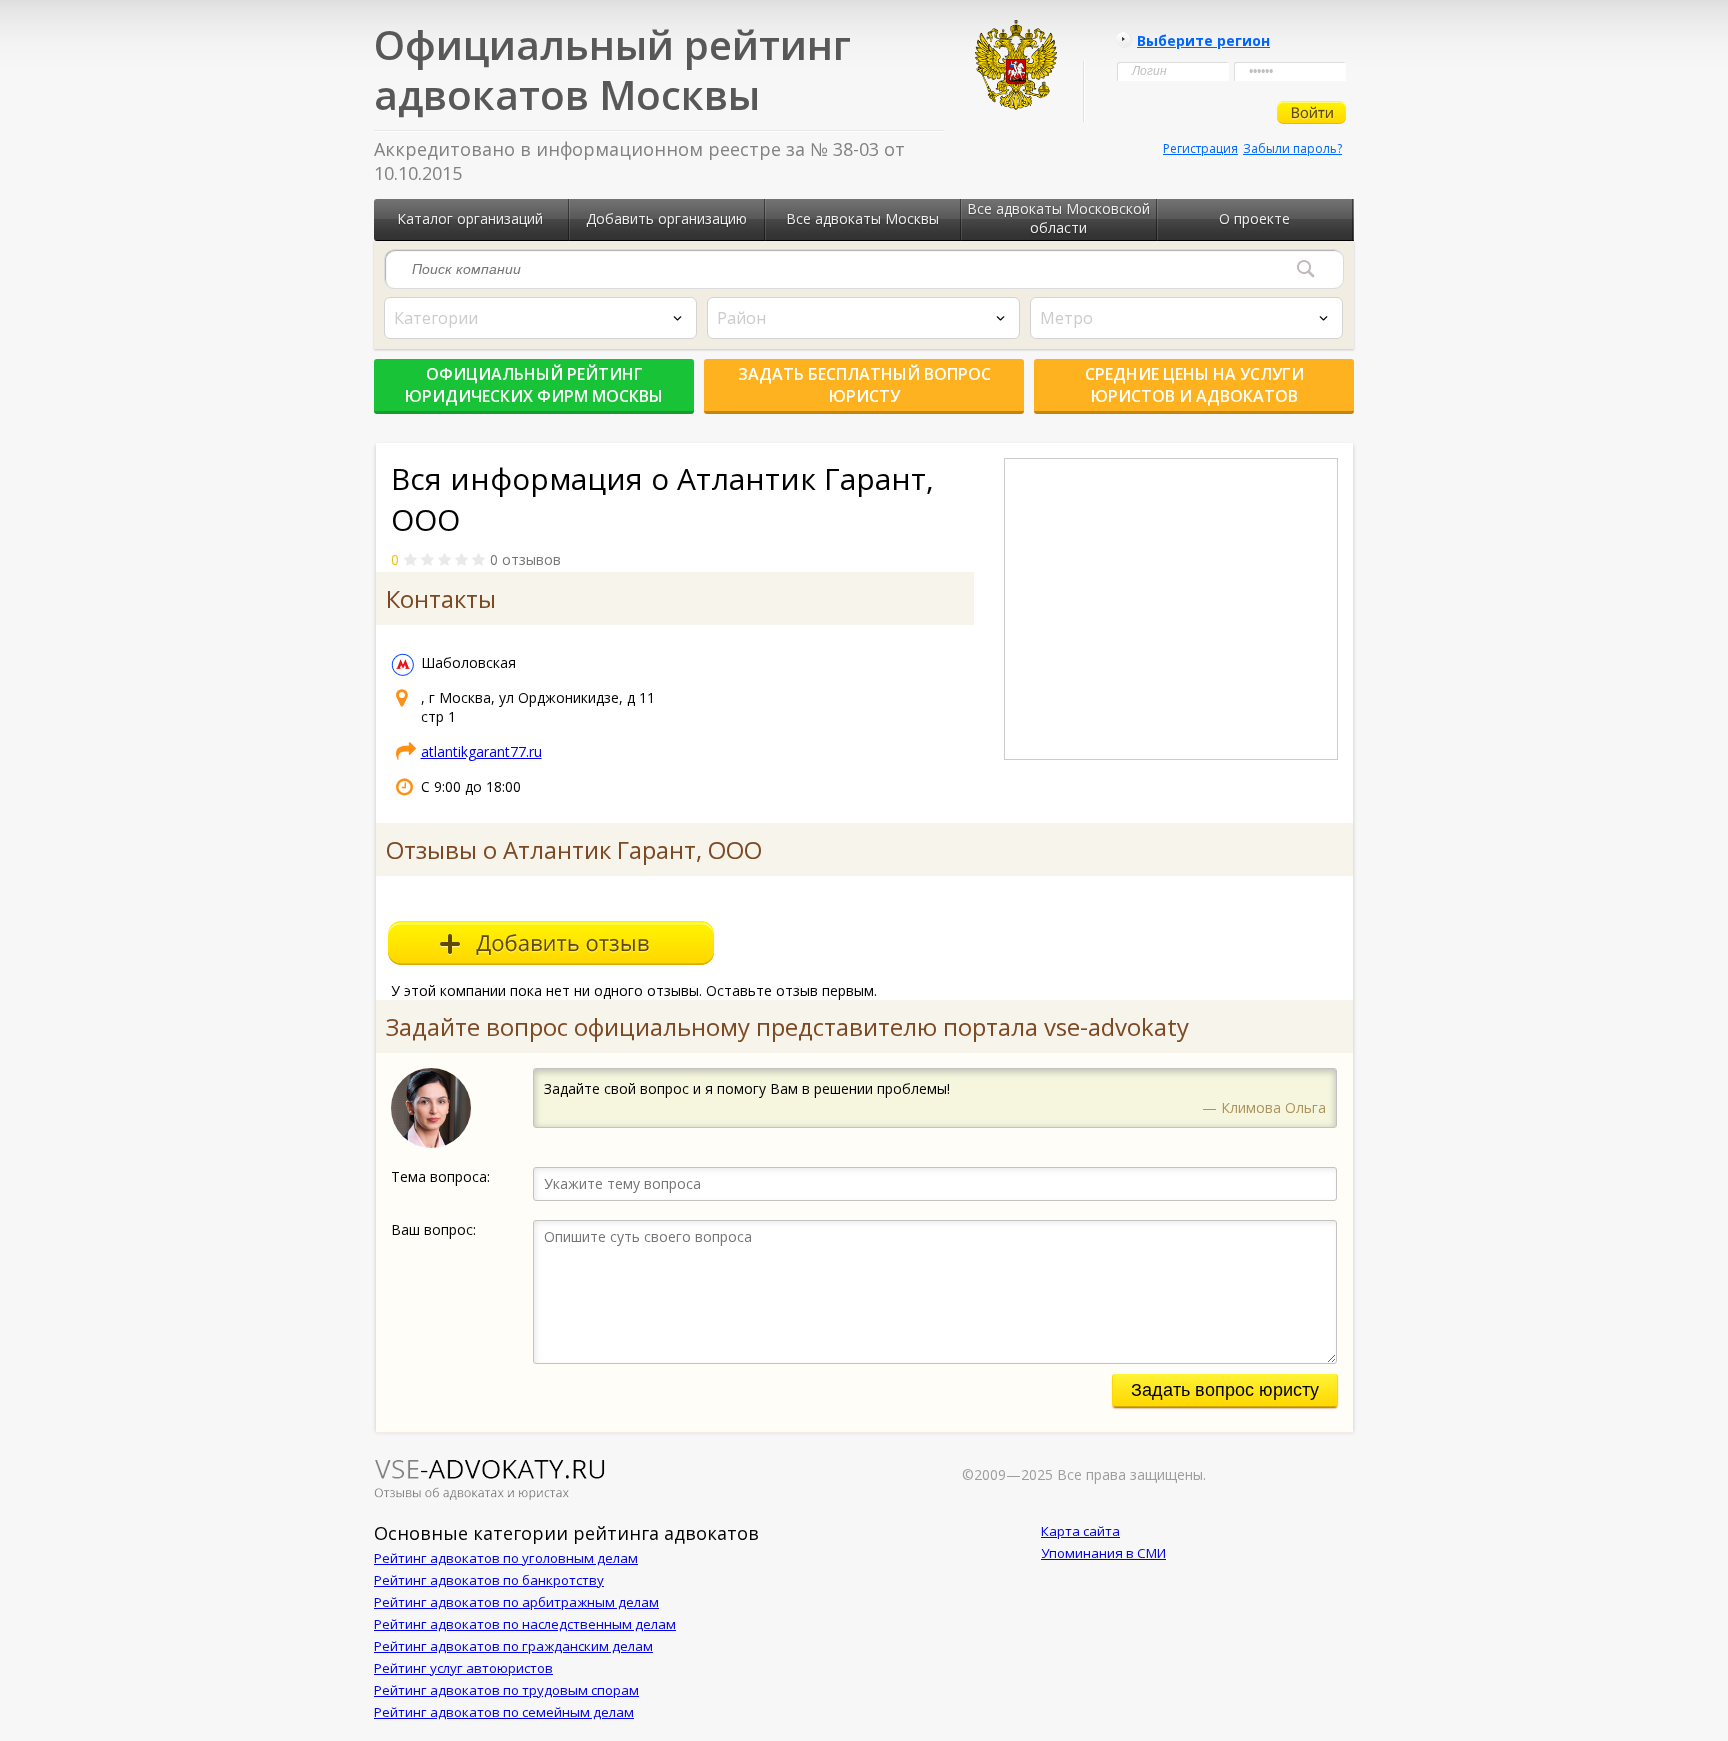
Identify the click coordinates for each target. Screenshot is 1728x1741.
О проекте (1254, 218)
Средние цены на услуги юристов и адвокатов (1194, 385)
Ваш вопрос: (433, 1229)
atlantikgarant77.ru (481, 751)
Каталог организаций (470, 218)
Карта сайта (1080, 1531)
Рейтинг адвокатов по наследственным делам (525, 1624)
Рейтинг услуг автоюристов (463, 1668)
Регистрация (1200, 148)
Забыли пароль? (1292, 148)
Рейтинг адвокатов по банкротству (489, 1580)
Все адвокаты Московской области (1058, 218)
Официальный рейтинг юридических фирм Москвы (534, 385)
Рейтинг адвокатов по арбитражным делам (516, 1602)
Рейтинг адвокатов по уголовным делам (506, 1558)
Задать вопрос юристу (1225, 1390)
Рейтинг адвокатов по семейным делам (504, 1712)
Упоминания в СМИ (1103, 1553)
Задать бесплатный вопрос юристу (864, 385)
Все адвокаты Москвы (862, 218)
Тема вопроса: (440, 1176)
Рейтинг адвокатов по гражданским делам (513, 1646)
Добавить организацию (666, 218)
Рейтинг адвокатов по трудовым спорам (506, 1690)
